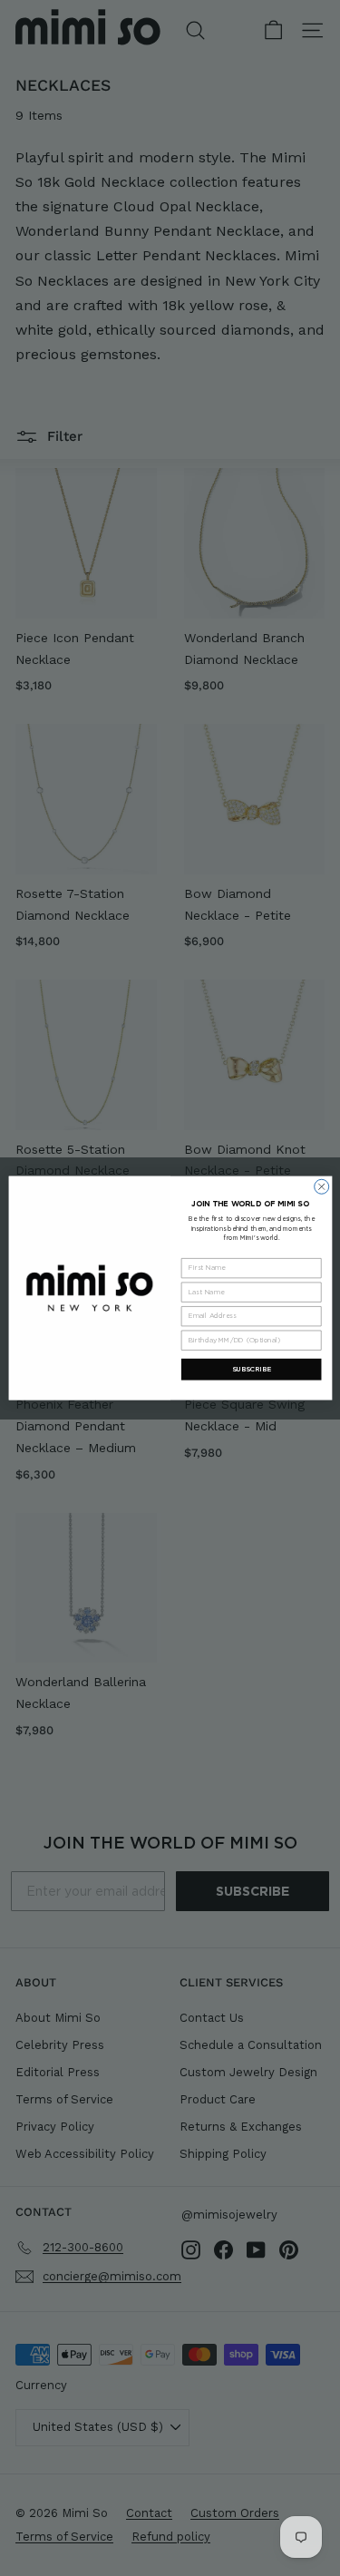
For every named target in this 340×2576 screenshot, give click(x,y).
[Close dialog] (321, 1186)
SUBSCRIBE (251, 1369)
